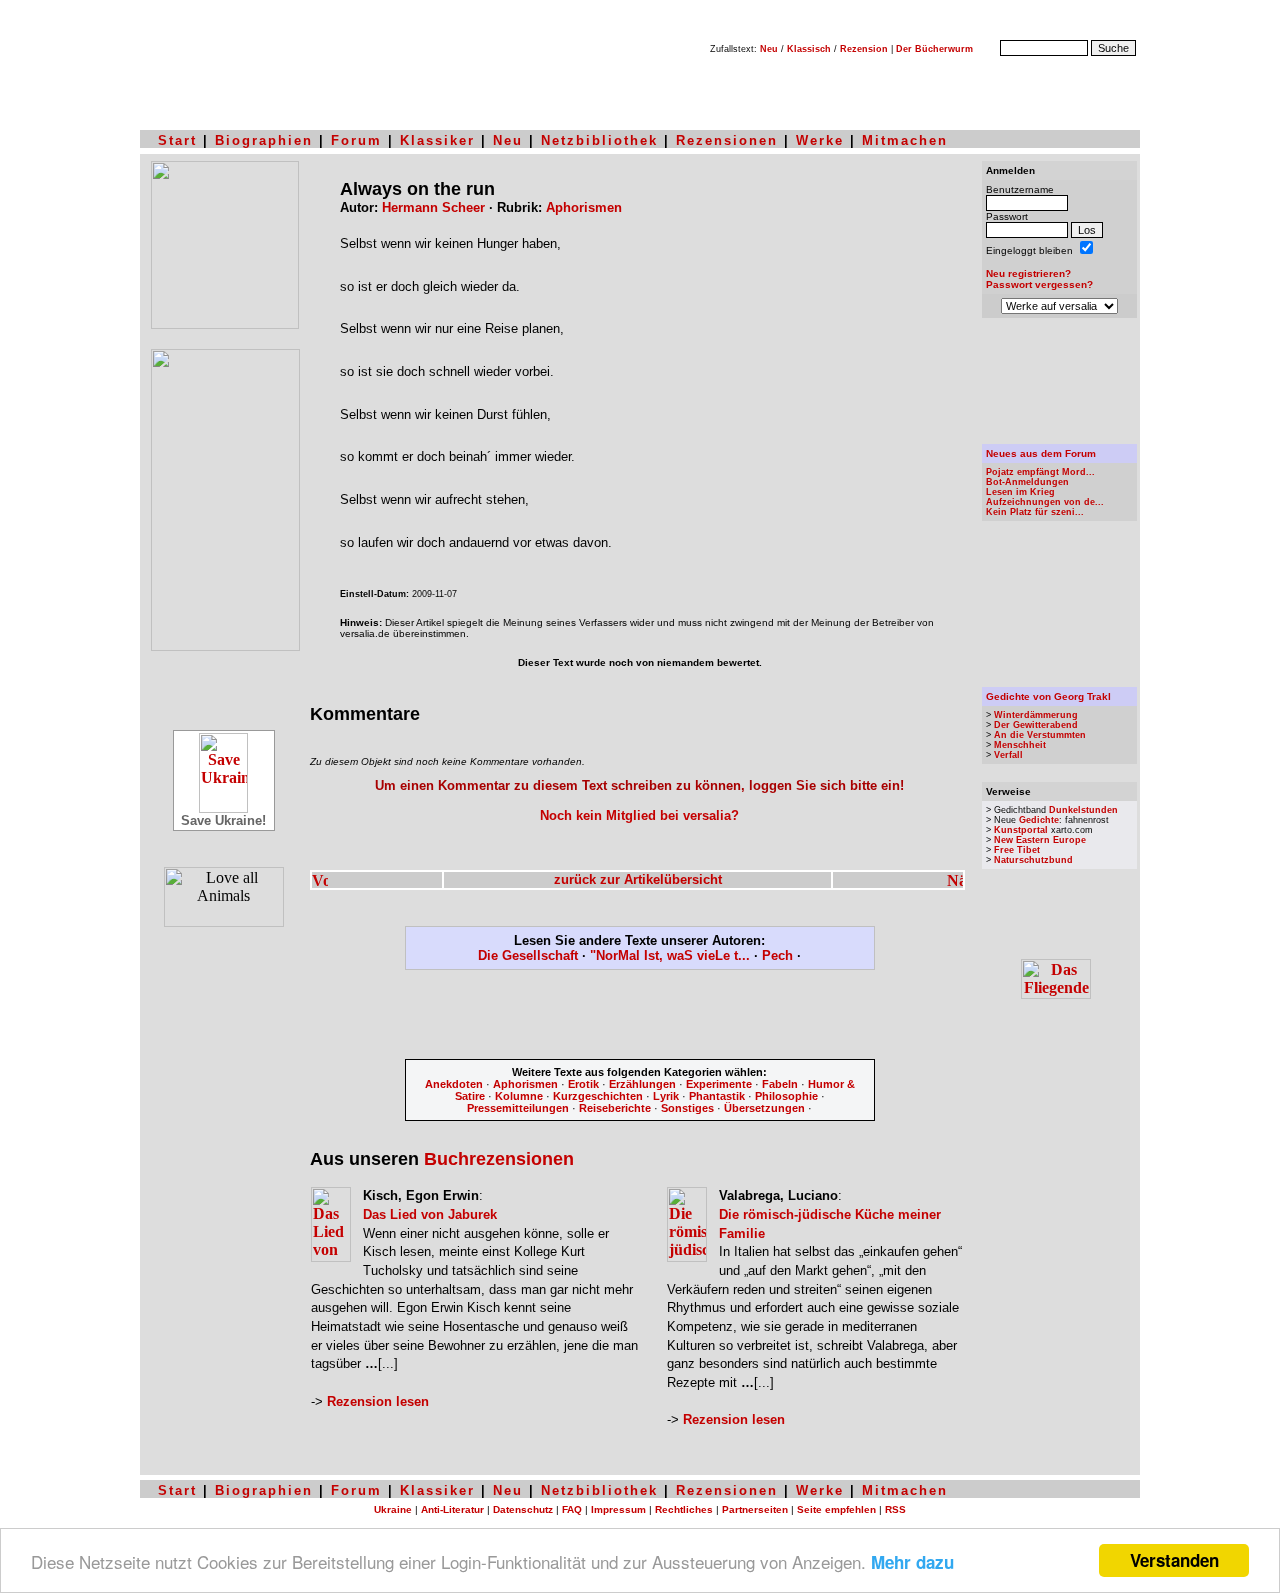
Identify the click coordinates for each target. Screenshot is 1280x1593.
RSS (895, 1509)
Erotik (583, 1084)
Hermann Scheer (433, 207)
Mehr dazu (912, 1562)
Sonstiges (687, 1108)
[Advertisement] (640, 1018)
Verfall (1008, 755)
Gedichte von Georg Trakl (1048, 696)
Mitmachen (905, 140)
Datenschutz (523, 1509)
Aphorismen (584, 207)
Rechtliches (684, 1509)
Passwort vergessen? (1039, 284)
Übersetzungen (764, 1108)
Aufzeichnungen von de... (1045, 502)
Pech (777, 955)
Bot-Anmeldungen (1027, 482)
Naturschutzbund (1033, 860)
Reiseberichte (615, 1108)
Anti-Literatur (452, 1509)
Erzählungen (642, 1084)
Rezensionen (727, 140)
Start (177, 140)
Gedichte (1039, 820)
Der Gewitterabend (1036, 725)
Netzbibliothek (599, 140)
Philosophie (786, 1096)
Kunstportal (1021, 830)
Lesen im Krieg (1020, 492)
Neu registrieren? (1028, 273)
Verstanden (1174, 1560)
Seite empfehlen (836, 1509)
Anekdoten (454, 1084)
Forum (356, 140)
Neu (769, 49)
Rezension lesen (378, 1401)
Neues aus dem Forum (1041, 453)
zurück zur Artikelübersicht (638, 879)
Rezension (864, 49)
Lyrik (666, 1096)
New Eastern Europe (1040, 840)
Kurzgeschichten (598, 1096)
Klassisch (809, 49)
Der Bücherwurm (934, 49)
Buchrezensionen (499, 1159)
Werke (820, 140)
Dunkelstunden (1083, 810)
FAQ (572, 1509)
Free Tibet (1017, 850)
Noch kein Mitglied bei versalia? (639, 815)
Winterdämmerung (1036, 715)
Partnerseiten (755, 1509)
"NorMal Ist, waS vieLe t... (670, 955)
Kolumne (519, 1096)
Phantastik (717, 1096)
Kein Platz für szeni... (1035, 512)
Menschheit (1020, 745)
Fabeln (780, 1084)
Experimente (719, 1084)
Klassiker (437, 140)
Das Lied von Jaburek (430, 1214)
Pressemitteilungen (518, 1108)
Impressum (618, 1509)
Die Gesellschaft (528, 955)
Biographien (264, 140)
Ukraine (393, 1509)
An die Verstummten (1040, 735)
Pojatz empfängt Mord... (1040, 472)
